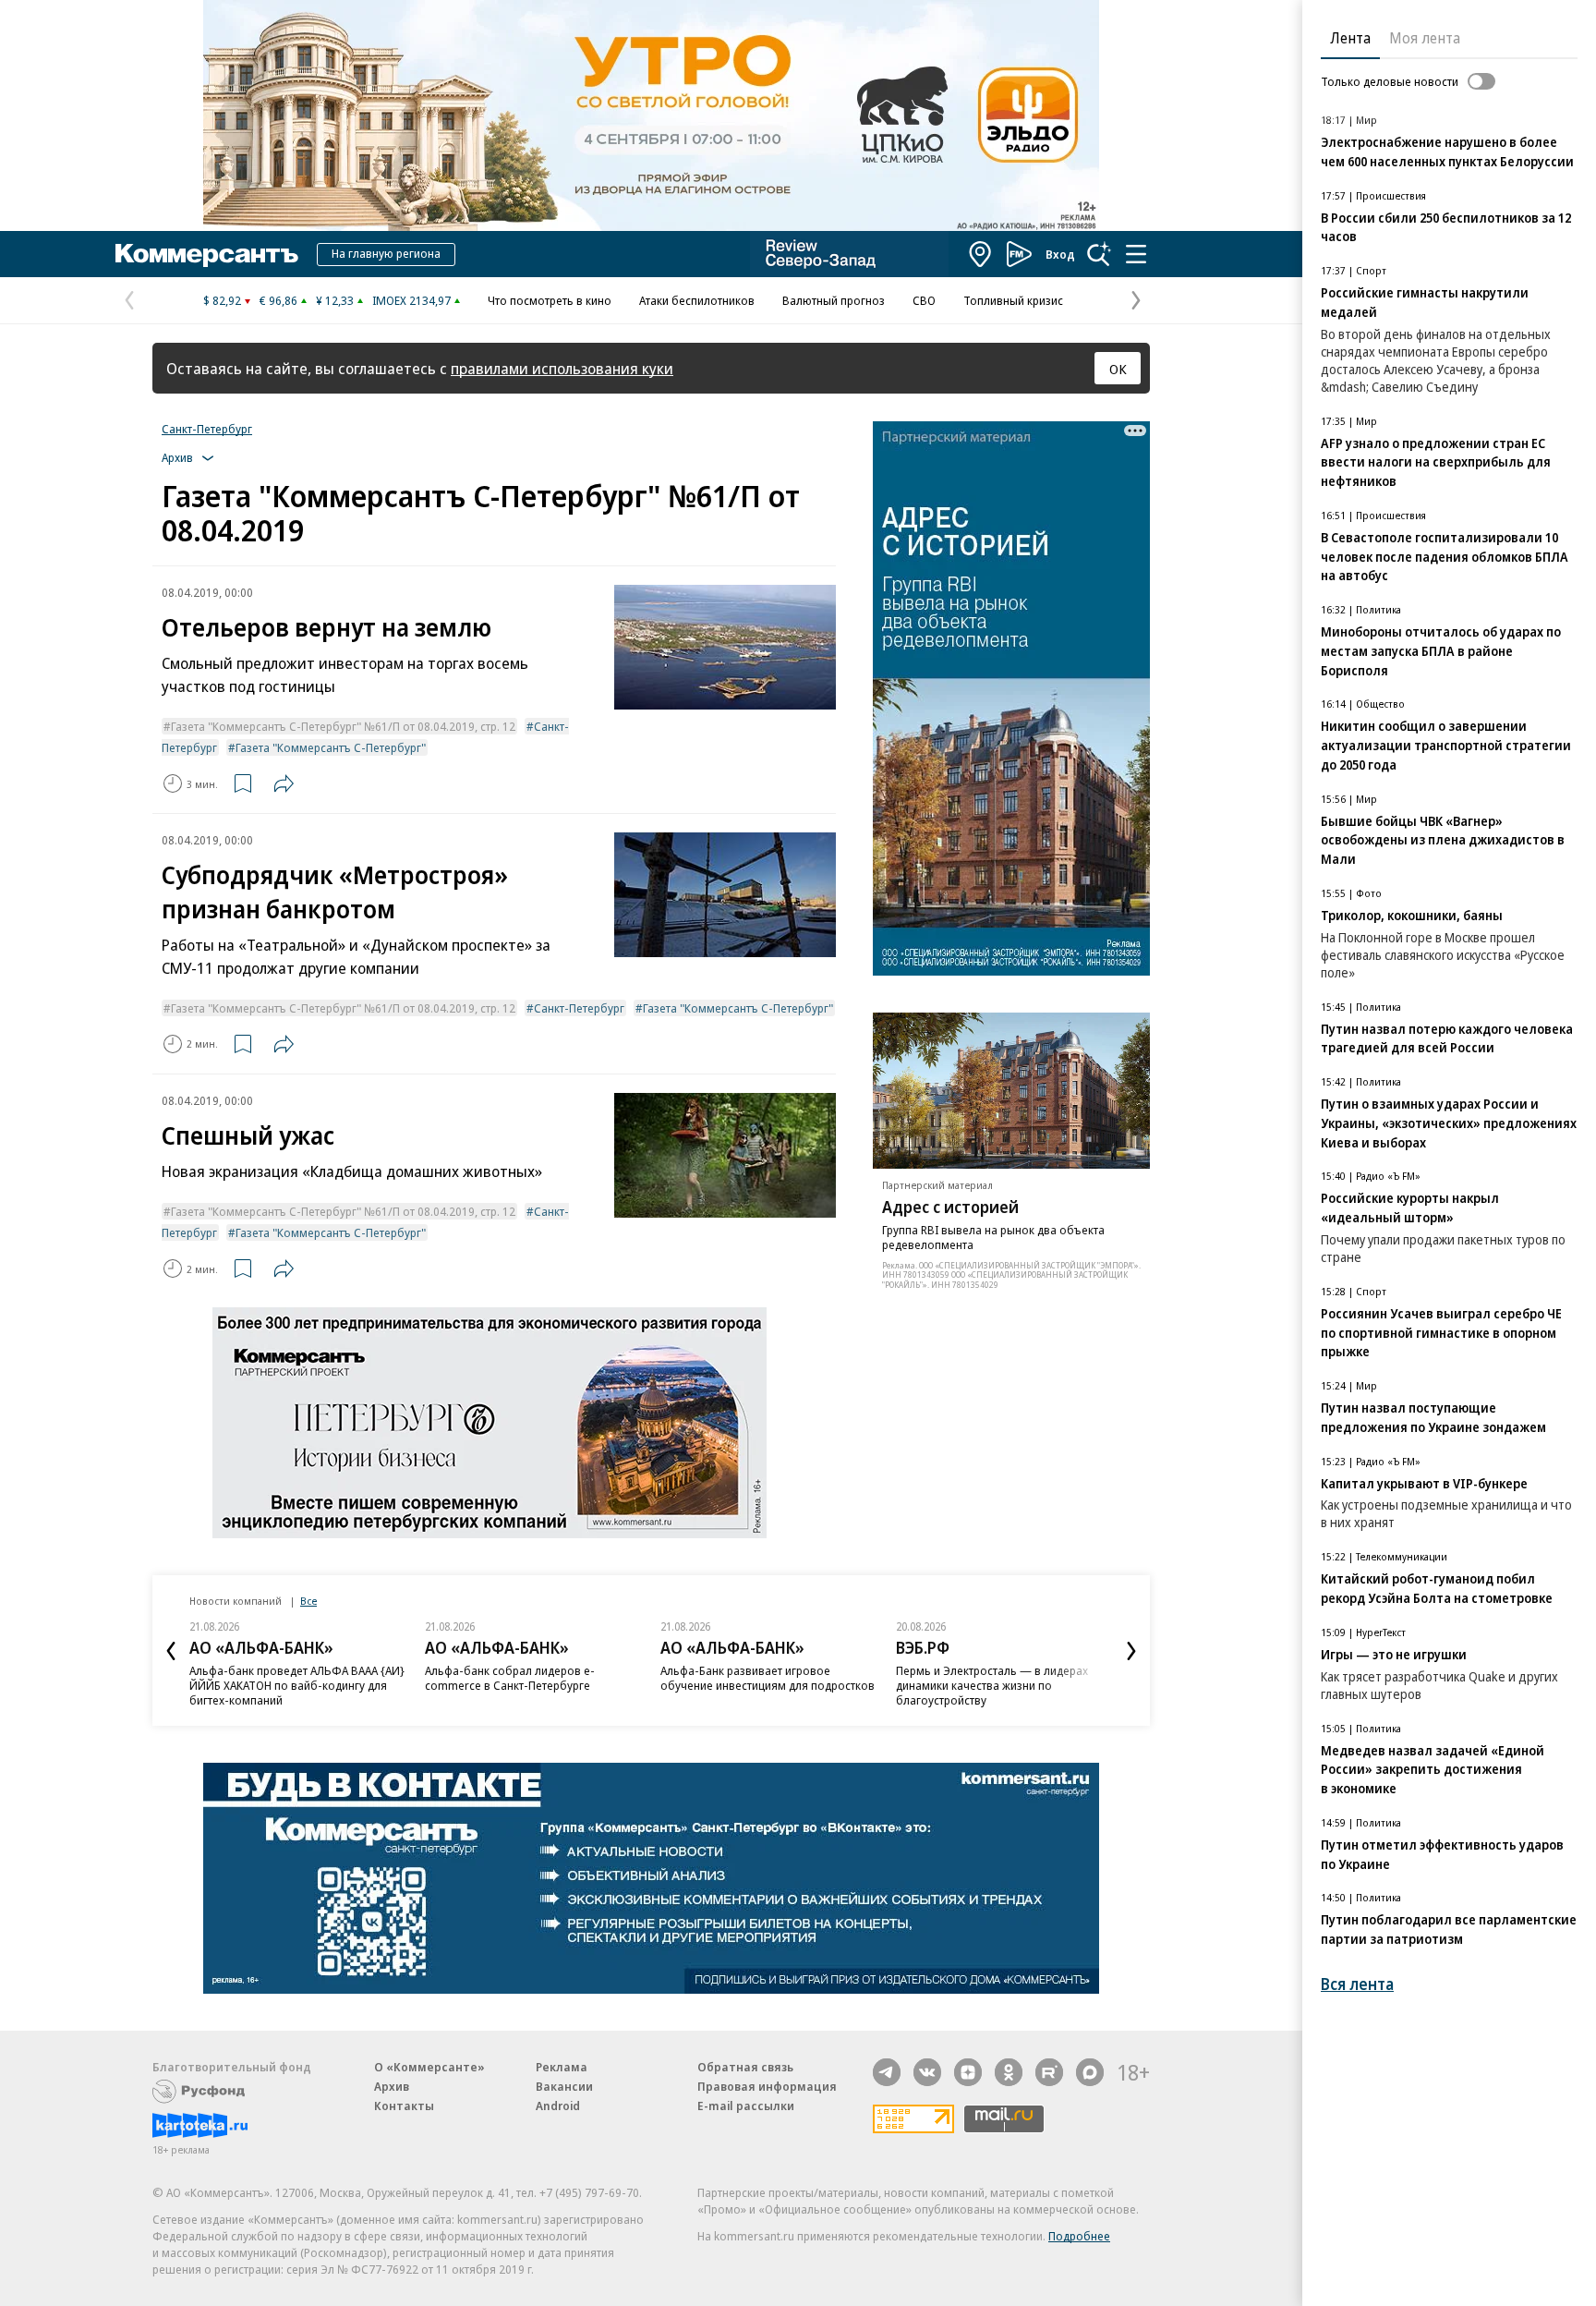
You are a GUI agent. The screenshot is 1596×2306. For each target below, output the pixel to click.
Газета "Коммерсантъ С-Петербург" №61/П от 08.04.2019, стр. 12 (343, 726)
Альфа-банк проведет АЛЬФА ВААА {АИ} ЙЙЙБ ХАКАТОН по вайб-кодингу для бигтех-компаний (297, 1685)
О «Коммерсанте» (429, 2067)
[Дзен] (968, 2072)
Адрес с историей (950, 1207)
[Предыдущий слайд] (171, 1651)
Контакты (404, 2106)
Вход (1060, 254)
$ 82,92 (222, 300)
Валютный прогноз (834, 300)
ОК (1118, 369)
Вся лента (1357, 1984)
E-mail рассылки (746, 2106)
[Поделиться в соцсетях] (284, 783)
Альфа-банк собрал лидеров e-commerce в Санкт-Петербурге (510, 1678)
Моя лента (1425, 38)
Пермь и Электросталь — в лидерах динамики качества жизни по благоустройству (992, 1685)
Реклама (562, 2067)
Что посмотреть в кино (550, 300)
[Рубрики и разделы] (1136, 254)
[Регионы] (981, 254)
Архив (392, 2086)
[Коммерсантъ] (207, 254)
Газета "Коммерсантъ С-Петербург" (331, 747)
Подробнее (1079, 2236)
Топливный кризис (1013, 300)
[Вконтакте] (927, 2072)
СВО (924, 300)
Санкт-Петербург (207, 429)
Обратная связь (745, 2067)
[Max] (1090, 2072)
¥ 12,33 (335, 300)
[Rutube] (1049, 2072)
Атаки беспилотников (697, 300)
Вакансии (564, 2086)
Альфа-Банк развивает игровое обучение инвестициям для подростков (768, 1678)
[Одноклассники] (1009, 2072)
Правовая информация (767, 2086)
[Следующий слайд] (1131, 1651)
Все (308, 1601)
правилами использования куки (562, 368)
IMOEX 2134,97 (411, 300)
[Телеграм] (887, 2072)
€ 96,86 (278, 300)
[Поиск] (1099, 254)
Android (558, 2106)
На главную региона (386, 253)
